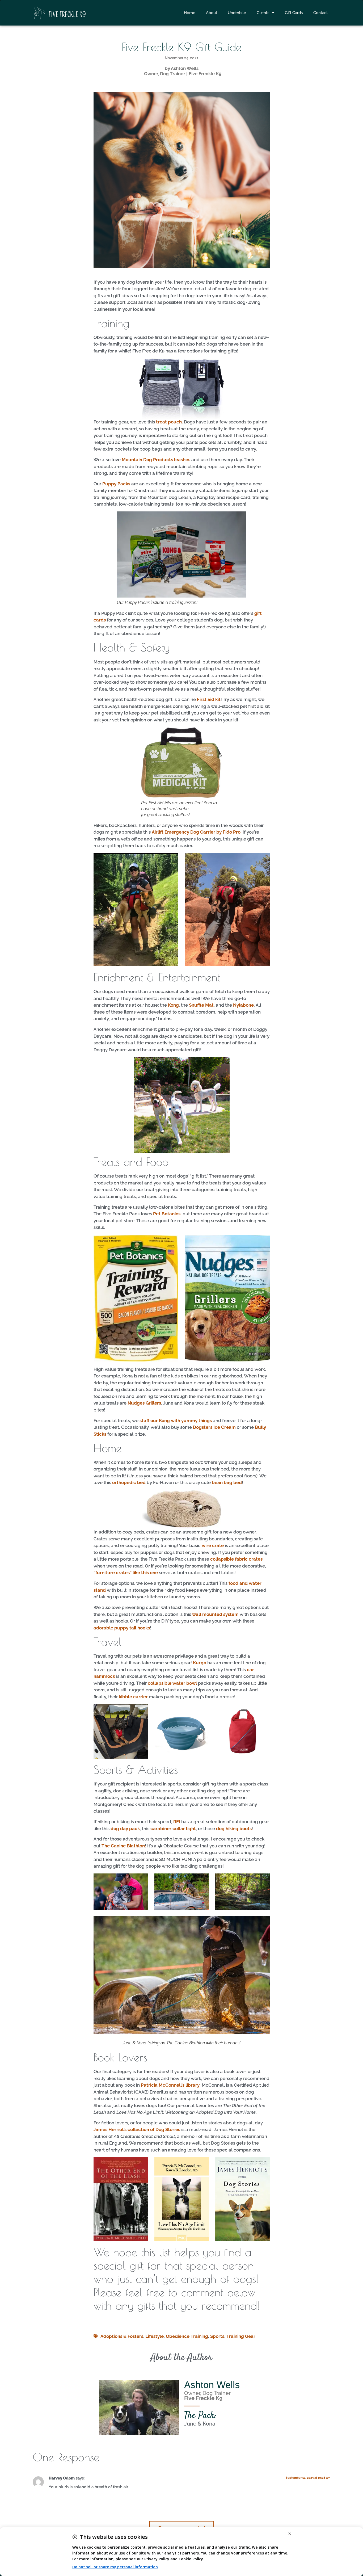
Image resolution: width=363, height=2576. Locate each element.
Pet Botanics (167, 1214)
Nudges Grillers (144, 1403)
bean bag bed (227, 1482)
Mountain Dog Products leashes (156, 460)
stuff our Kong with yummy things (176, 1421)
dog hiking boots (234, 1829)
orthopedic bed (129, 1482)
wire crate (213, 1545)
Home (190, 13)
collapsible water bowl (172, 1683)
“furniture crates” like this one (126, 1573)
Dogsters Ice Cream (214, 1427)
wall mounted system (215, 1614)
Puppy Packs (116, 484)
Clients (263, 13)
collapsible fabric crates (236, 1559)
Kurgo (200, 1663)
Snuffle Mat (201, 1005)
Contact (320, 13)
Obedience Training (187, 2336)
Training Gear (241, 2336)
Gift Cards (294, 13)
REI (177, 1822)
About (212, 13)
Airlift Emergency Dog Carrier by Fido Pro (196, 832)
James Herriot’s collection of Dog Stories (137, 2129)
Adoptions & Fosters (122, 2336)
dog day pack (125, 1829)
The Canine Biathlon (123, 1846)
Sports (217, 2336)
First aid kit (209, 699)
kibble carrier (133, 1697)
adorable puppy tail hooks (122, 1628)
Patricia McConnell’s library (170, 2085)
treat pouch (169, 422)
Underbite (237, 13)
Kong (173, 1005)
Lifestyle (155, 2336)
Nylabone (243, 1005)
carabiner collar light (173, 1829)
